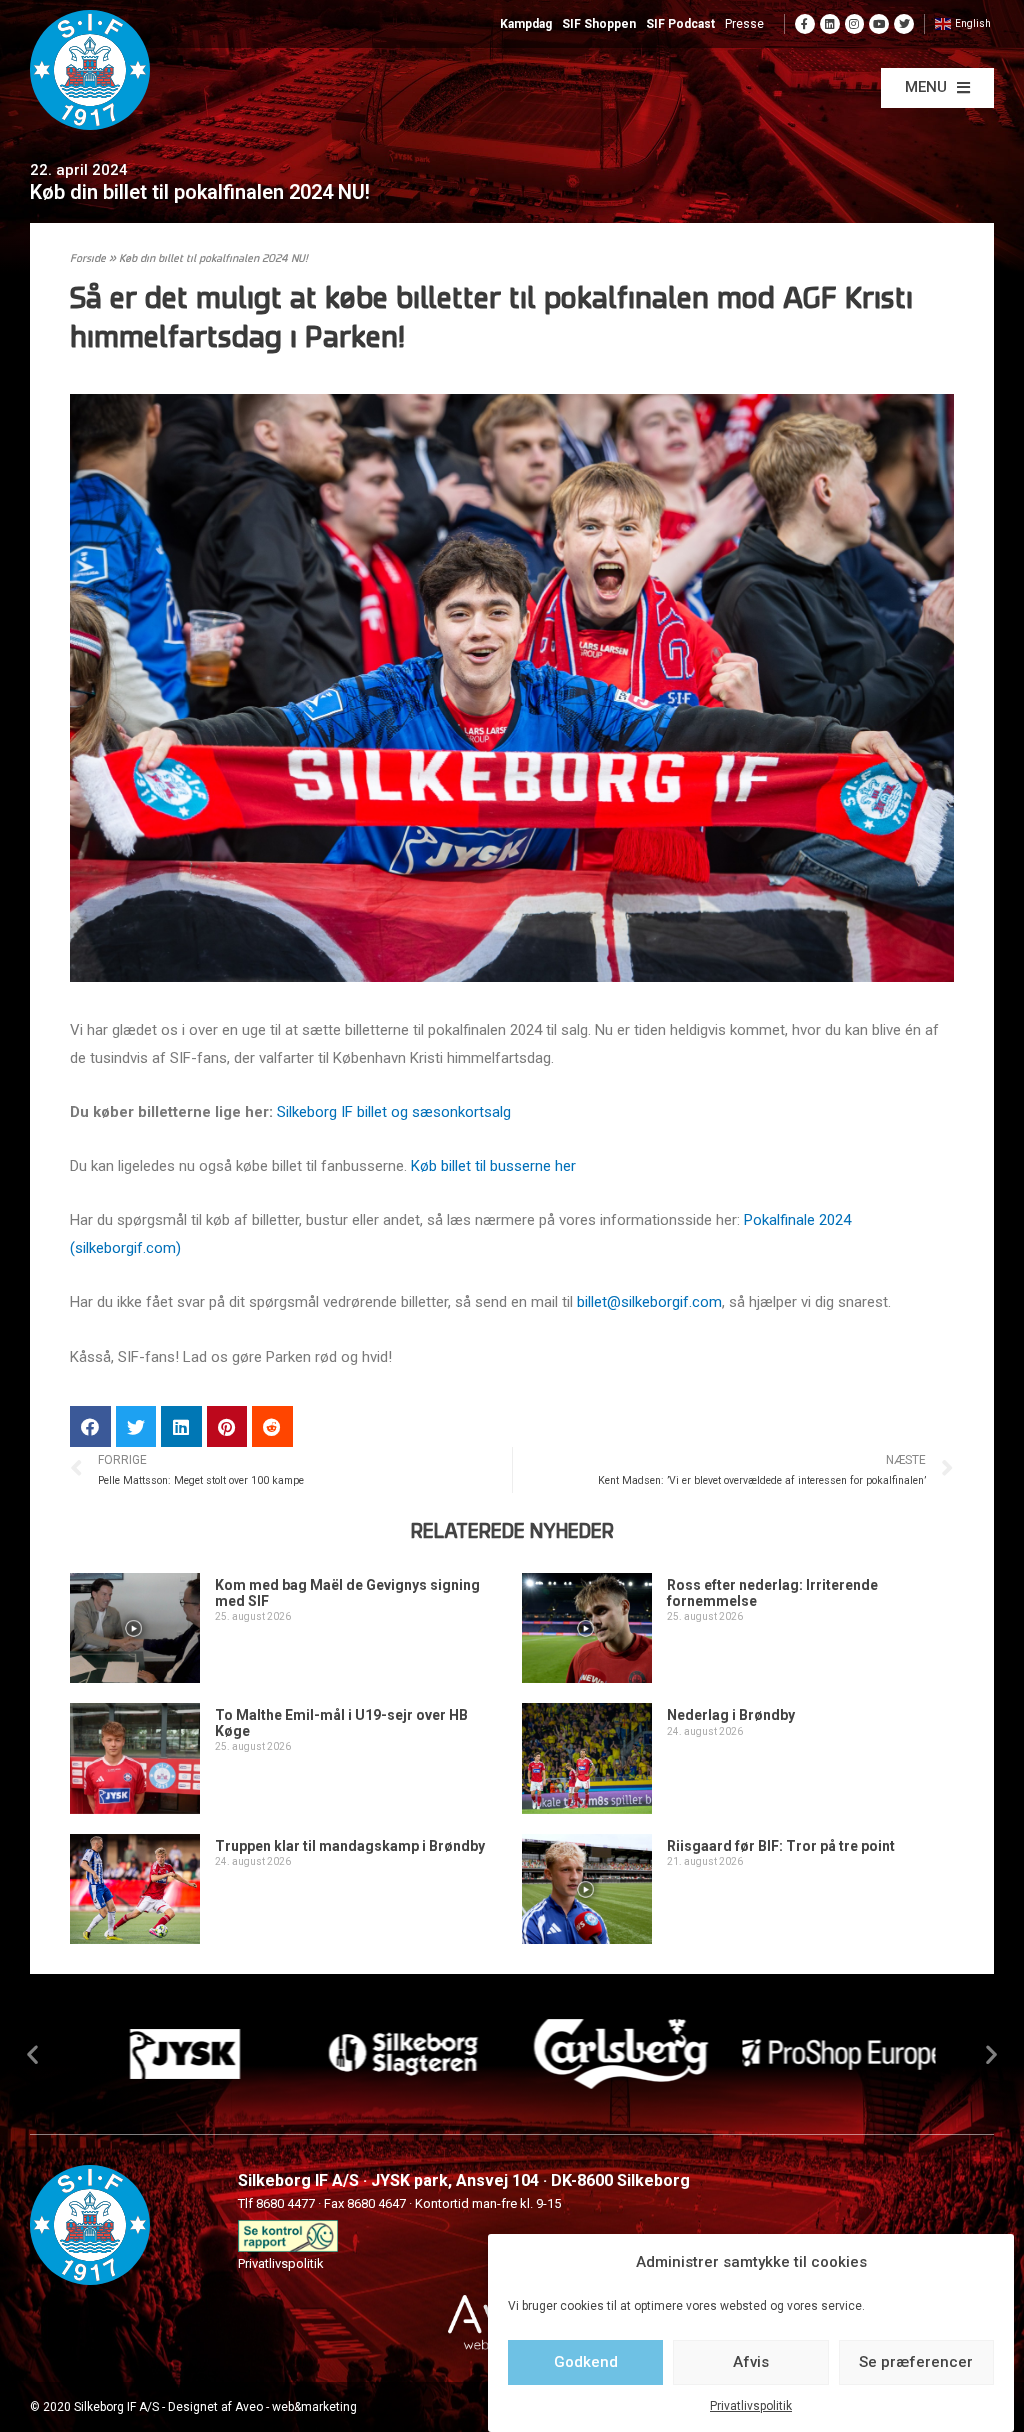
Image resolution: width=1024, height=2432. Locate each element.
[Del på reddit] (272, 1426)
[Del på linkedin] (181, 1426)
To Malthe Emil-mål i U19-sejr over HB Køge (341, 1722)
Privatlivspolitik (751, 2406)
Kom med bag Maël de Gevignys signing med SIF (347, 1592)
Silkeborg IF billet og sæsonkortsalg (394, 1112)
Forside (88, 259)
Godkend (586, 2362)
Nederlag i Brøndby (731, 1715)
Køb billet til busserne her (493, 1166)
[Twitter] (904, 24)
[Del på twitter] (136, 1426)
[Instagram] (855, 24)
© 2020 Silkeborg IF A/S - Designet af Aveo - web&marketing (193, 2407)
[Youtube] (879, 24)
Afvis (751, 2362)
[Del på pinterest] (227, 1426)
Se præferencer (916, 2362)
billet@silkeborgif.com (649, 1302)
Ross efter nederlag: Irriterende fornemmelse (772, 1592)
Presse (744, 24)
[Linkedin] (830, 24)
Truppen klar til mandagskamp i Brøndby (350, 1846)
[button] (937, 88)
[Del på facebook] (90, 1426)
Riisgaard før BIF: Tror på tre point (781, 1846)
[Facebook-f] (805, 24)
